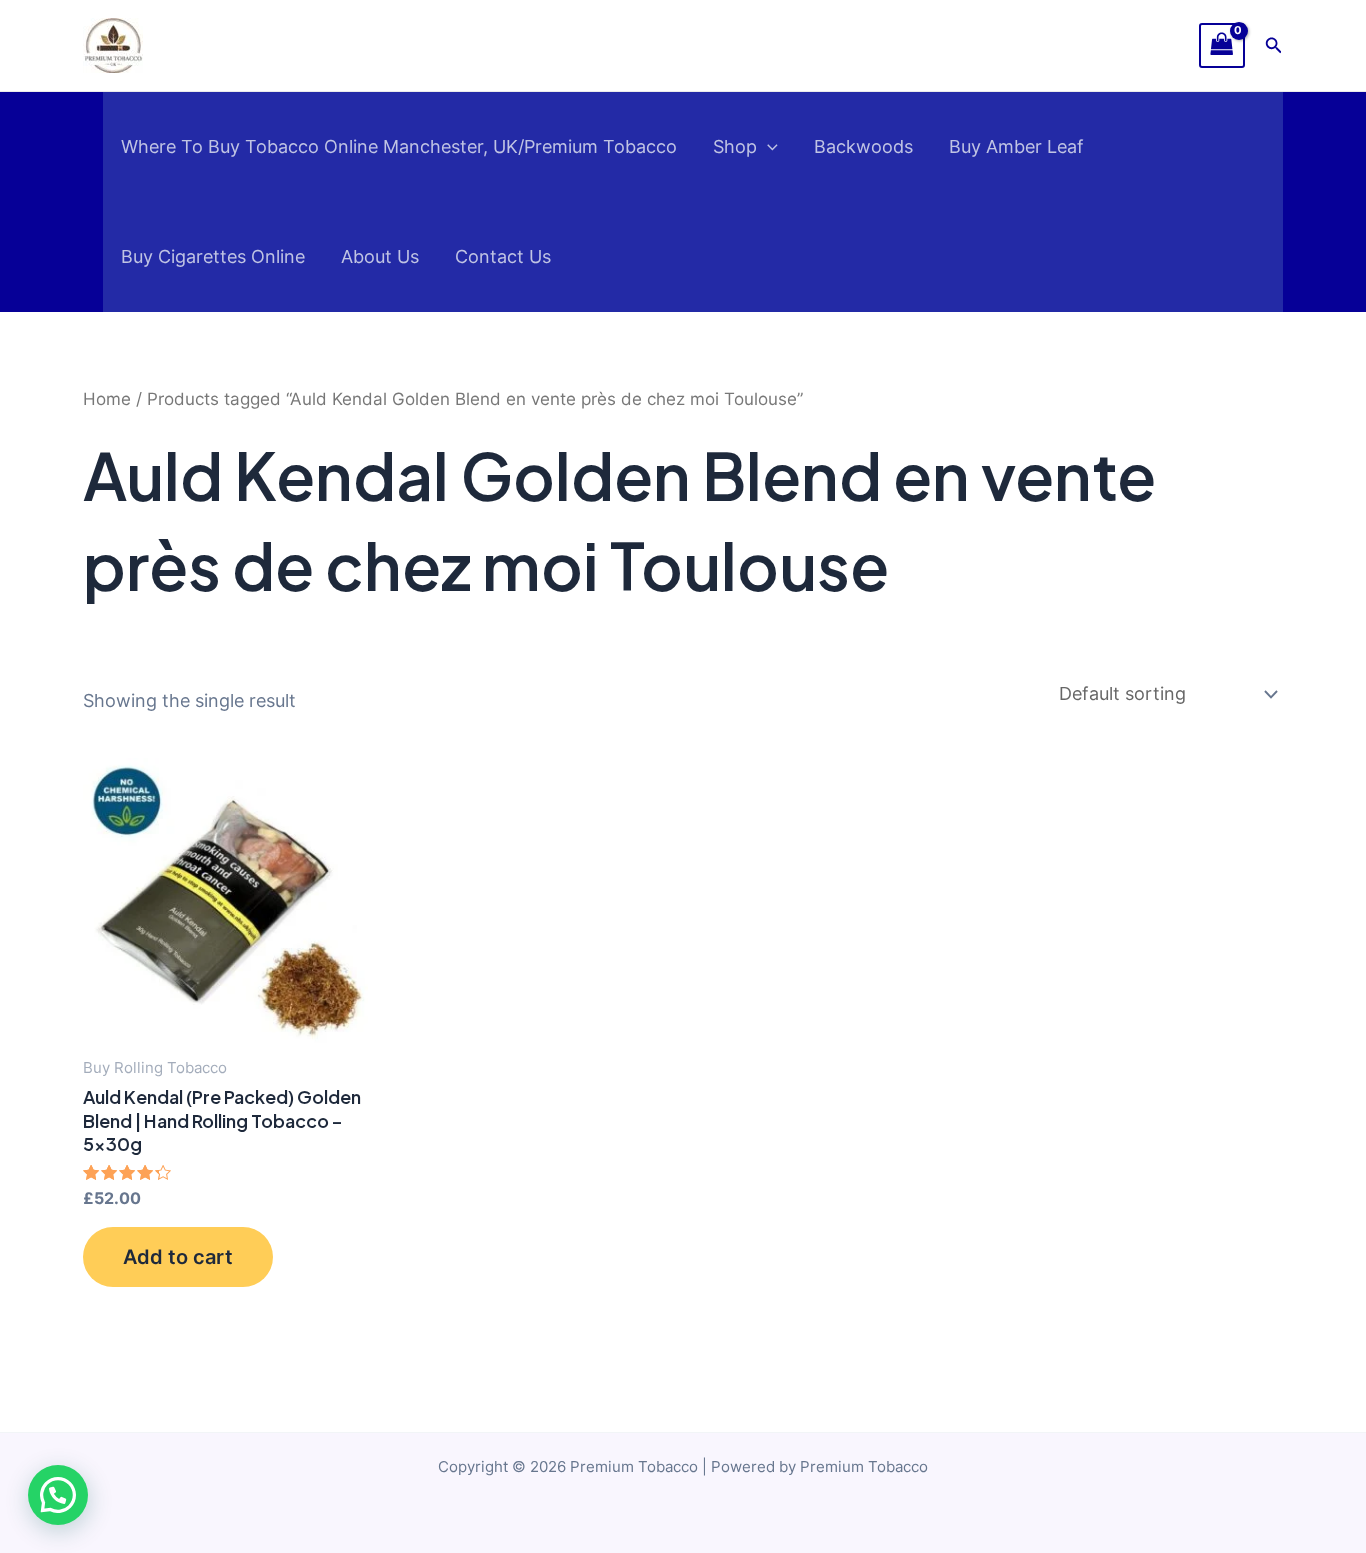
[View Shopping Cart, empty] (1222, 45)
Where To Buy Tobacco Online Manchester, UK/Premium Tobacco (399, 146)
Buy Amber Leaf (1016, 146)
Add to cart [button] (178, 1257)
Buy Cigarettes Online (213, 256)
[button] (1274, 45)
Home (107, 399)
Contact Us (503, 256)
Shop (735, 146)
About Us (380, 256)
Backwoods (863, 146)
